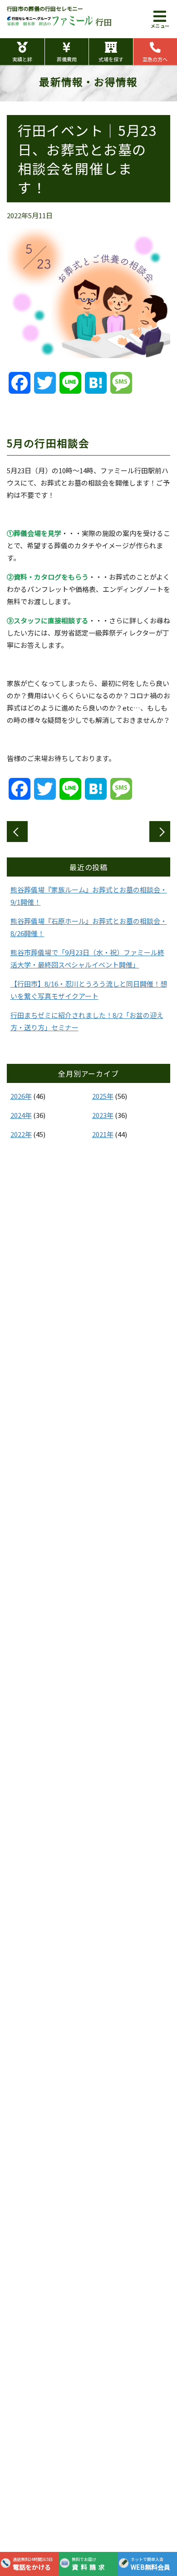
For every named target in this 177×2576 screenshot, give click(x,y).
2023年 (103, 1115)
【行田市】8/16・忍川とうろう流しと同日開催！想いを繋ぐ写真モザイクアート (89, 990)
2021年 (103, 1134)
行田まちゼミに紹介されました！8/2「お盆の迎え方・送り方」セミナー (87, 1021)
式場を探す (111, 59)
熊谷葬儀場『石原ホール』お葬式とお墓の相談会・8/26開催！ (89, 927)
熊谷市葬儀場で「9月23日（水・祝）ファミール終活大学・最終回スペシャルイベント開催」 (87, 958)
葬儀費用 (67, 59)
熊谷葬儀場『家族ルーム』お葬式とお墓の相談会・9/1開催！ (89, 896)
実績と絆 (22, 59)
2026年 (21, 1096)
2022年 (21, 1134)
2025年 (103, 1096)
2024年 (21, 1115)
